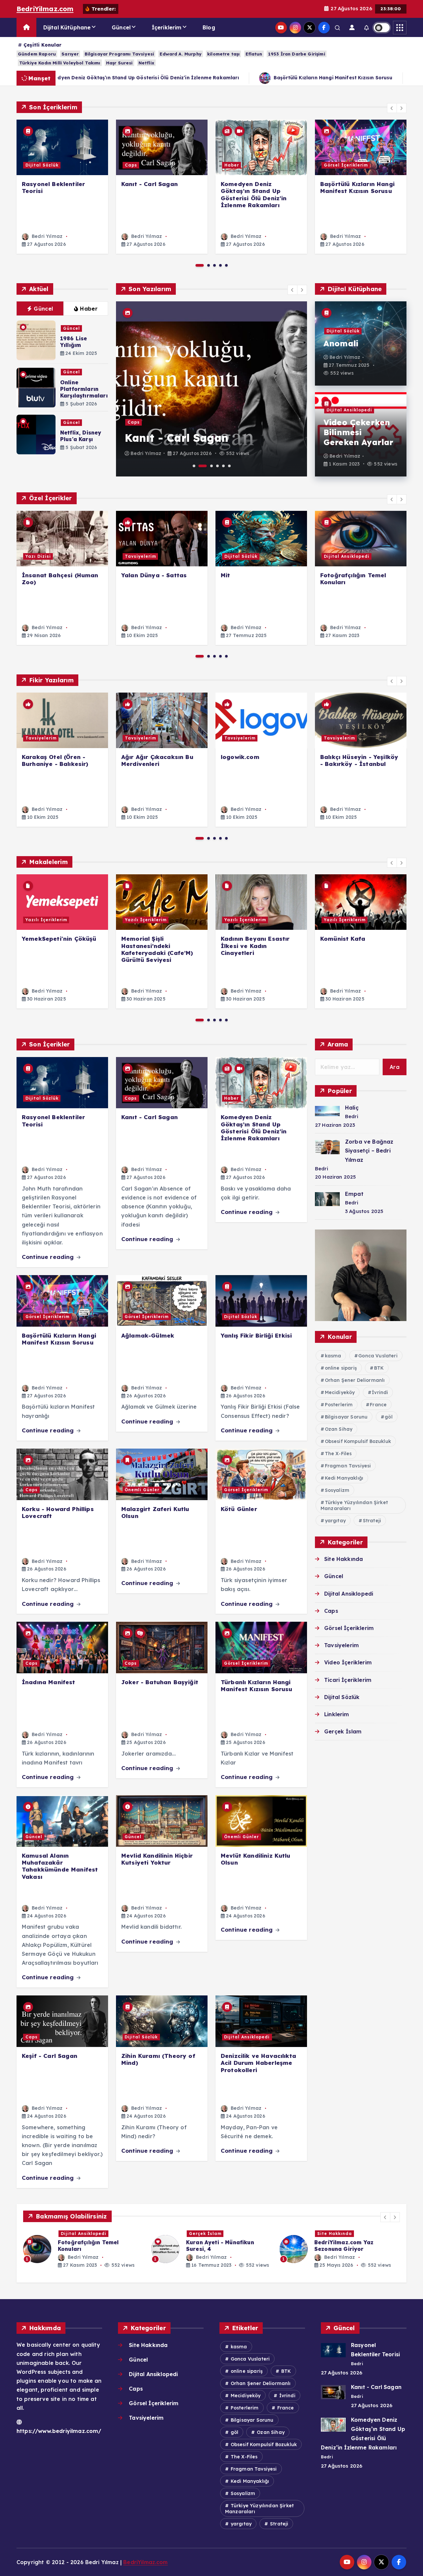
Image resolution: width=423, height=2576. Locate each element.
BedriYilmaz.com (45, 9)
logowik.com (240, 757)
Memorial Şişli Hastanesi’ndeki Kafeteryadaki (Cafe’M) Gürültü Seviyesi (157, 949)
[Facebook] (324, 28)
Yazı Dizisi (38, 556)
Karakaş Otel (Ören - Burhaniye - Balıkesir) (55, 760)
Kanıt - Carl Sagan (150, 184)
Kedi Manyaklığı (344, 1478)
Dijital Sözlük (42, 165)
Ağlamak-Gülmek (148, 1335)
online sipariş (341, 1368)
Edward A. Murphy (181, 54)
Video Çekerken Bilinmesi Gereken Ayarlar (358, 432)
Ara (395, 1067)
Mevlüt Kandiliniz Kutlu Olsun (256, 1859)
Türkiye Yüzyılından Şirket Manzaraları (354, 1505)
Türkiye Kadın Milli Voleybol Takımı (60, 63)
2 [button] (209, 265)
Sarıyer (70, 54)
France (378, 1405)
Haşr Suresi (119, 63)
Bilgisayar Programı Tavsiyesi (119, 54)
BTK (379, 1368)
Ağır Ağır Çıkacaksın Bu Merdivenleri (157, 760)
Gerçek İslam (343, 1731)
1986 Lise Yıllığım (74, 342)
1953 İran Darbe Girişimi (297, 54)
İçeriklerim (167, 27)
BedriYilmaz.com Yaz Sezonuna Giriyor (216, 2246)
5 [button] (226, 265)
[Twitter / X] (309, 28)
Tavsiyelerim (140, 556)
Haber (232, 165)
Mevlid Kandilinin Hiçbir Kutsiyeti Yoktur (157, 1859)
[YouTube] (281, 28)
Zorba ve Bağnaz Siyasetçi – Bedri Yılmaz (369, 1151)
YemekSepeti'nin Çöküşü (59, 939)
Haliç (352, 1108)
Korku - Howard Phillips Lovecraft (58, 1512)
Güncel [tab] (43, 309)
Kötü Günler (239, 1509)
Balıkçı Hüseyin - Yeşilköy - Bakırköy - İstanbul (359, 760)
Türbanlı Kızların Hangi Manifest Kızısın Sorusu (257, 1686)
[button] (392, 108)
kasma (333, 1356)
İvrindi (380, 1392)
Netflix (146, 63)
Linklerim (337, 1714)
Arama (338, 1044)
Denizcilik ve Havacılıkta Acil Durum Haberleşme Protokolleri (258, 2063)
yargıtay (335, 1521)
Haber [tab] (89, 309)
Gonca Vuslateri (378, 1356)
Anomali (341, 343)
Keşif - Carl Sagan (50, 2056)
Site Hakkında (344, 1559)
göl (388, 1417)
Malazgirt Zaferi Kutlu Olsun (155, 1512)
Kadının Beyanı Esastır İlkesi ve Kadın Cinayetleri (255, 946)
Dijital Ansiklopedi (349, 410)
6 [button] (229, 466)
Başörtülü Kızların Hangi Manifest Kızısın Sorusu (250, 78)
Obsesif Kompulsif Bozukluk (358, 1441)
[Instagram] (295, 28)
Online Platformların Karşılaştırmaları (84, 389)
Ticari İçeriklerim (348, 1680)
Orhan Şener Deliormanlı (355, 1380)
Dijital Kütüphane (67, 27)
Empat (354, 1194)
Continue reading (49, 1257)
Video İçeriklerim (348, 1662)
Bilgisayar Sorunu (346, 1417)
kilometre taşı (223, 54)
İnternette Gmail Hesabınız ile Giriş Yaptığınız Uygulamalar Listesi (357, 2249)
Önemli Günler (142, 1490)
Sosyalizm (337, 1490)
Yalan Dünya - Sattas (154, 575)
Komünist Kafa (343, 939)
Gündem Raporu (37, 54)
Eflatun (254, 54)
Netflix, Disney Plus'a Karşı (81, 436)
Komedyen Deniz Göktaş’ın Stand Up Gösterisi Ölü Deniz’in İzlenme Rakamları (254, 194)
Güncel (121, 27)
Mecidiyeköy (340, 1392)
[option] (62, 187)
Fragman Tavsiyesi (348, 1466)
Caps (131, 165)
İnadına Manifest (49, 1682)
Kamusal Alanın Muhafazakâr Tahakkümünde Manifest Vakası (60, 1866)
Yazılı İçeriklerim (46, 920)
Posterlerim (339, 1405)
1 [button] (200, 265)
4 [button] (220, 265)
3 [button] (214, 265)
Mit (225, 575)
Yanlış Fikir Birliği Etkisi (372, 78)
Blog (209, 27)
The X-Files (338, 1454)
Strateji (372, 1521)
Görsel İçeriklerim (346, 165)
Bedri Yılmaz (46, 236)
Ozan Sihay (339, 1429)
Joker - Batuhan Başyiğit (160, 1682)
